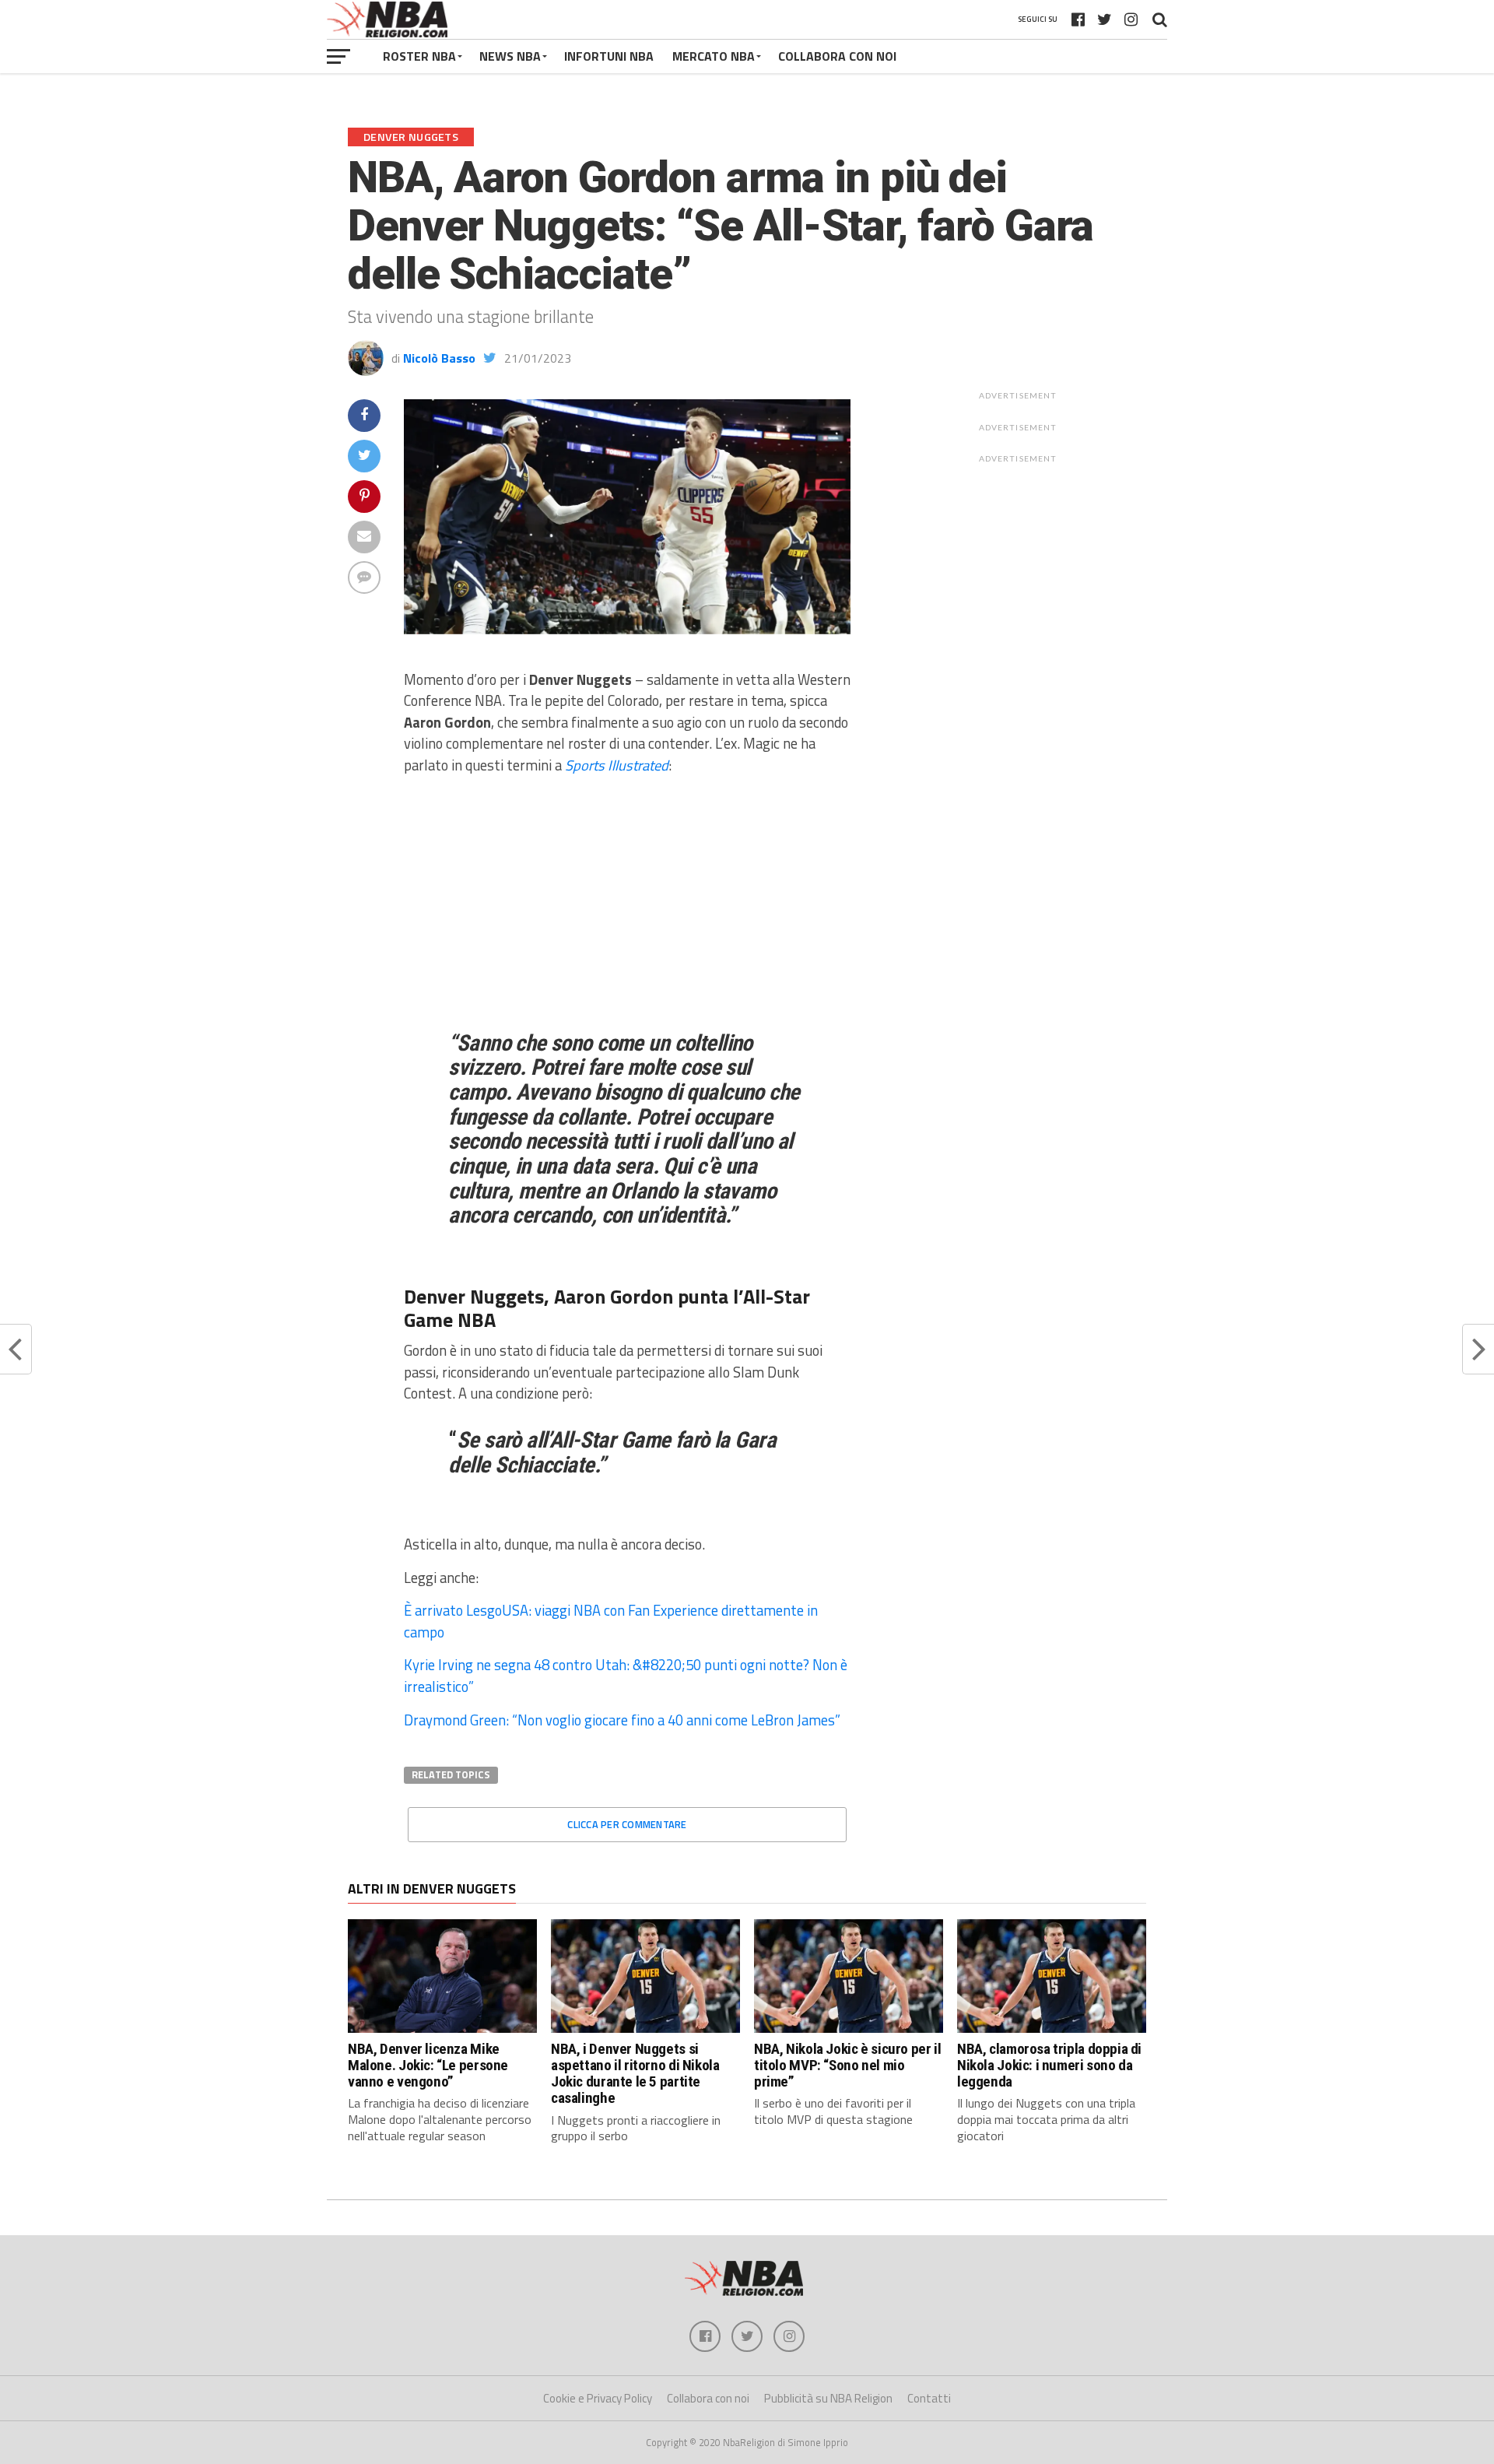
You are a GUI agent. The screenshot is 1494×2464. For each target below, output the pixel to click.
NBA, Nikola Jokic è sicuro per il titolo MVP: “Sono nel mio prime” (847, 2065)
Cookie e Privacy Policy (598, 2398)
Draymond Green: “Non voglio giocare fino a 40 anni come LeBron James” (622, 1720)
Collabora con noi (708, 2398)
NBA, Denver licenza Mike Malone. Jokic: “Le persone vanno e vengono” (428, 2065)
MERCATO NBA (714, 56)
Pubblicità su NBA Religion (828, 2398)
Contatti (929, 2398)
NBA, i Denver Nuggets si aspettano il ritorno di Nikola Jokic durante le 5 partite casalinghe (635, 2073)
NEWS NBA (510, 56)
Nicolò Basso (439, 358)
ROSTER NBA (419, 56)
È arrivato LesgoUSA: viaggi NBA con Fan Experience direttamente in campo (611, 1621)
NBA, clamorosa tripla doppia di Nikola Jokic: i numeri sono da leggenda (1049, 2065)
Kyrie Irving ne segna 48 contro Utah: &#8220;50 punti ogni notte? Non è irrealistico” (626, 1676)
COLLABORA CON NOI (837, 56)
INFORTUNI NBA (609, 56)
